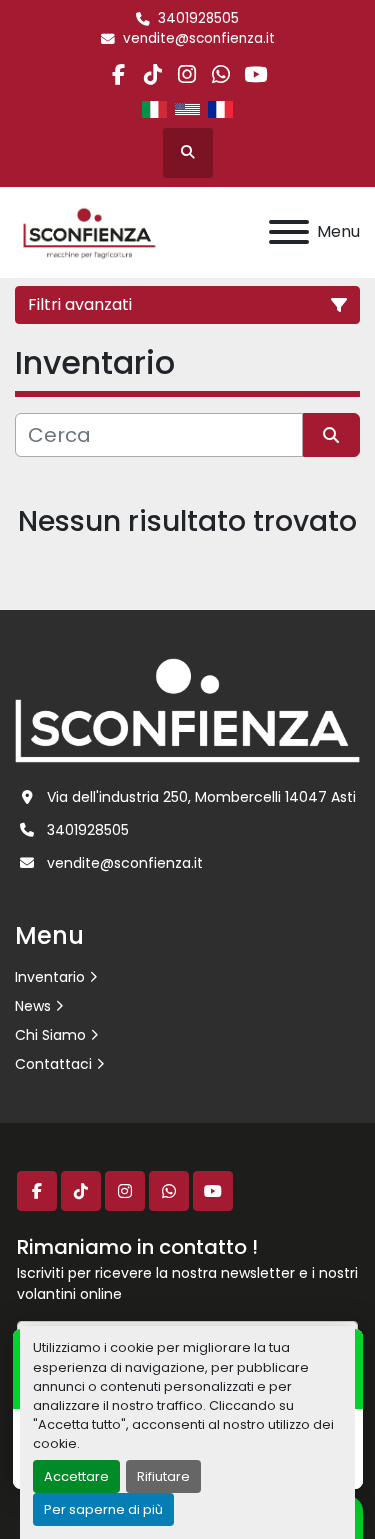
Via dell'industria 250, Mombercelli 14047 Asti (201, 797)
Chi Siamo (50, 1035)
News (33, 1006)
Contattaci (53, 1064)
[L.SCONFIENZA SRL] (187, 710)
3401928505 (198, 18)
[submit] (332, 435)
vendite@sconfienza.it (199, 38)
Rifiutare (163, 1476)
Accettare (76, 1476)
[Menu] (289, 232)
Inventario (50, 977)
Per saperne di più (103, 1509)
